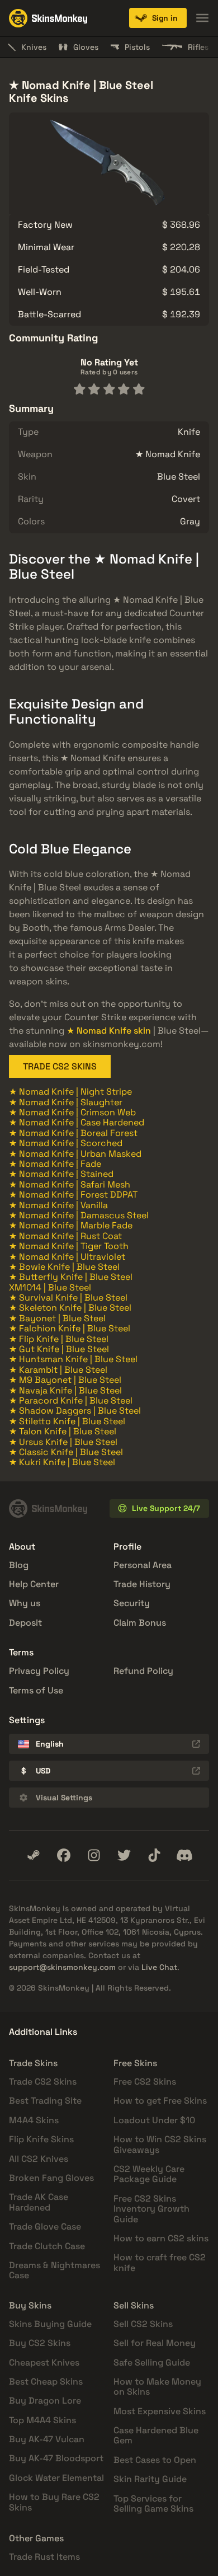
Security (132, 1603)
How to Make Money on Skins (157, 2387)
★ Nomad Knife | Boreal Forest (73, 1133)
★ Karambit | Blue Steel (58, 1370)
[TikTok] (154, 1855)
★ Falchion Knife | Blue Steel (70, 1328)
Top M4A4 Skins (42, 2420)
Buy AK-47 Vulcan (47, 2439)
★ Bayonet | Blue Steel (57, 1318)
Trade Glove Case (45, 2227)
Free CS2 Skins (145, 2082)
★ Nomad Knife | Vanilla (58, 1205)
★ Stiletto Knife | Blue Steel (67, 1421)
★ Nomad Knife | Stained (61, 1174)
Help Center (34, 1584)
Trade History (142, 1584)
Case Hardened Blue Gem (156, 2435)
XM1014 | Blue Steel (50, 1287)
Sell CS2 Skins (143, 2324)
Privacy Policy (39, 1671)
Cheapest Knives (44, 2362)
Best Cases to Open (155, 2460)
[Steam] (34, 1855)
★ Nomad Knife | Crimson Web (72, 1112)
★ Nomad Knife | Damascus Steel (79, 1215)
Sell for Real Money (155, 2343)
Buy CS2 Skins (40, 2343)
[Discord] (184, 1855)
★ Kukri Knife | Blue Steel (62, 1462)
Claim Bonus (140, 1623)
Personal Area (143, 1565)
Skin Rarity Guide (150, 2479)
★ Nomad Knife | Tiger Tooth (69, 1246)
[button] (158, 18)
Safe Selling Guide (152, 2362)
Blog (19, 1565)
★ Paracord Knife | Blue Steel (71, 1400)
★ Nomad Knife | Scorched (66, 1143)
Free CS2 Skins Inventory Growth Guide (151, 2209)
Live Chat (159, 1967)
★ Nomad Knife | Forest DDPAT (73, 1195)
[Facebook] (64, 1855)
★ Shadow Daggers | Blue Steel (75, 1411)
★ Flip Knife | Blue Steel (59, 1339)
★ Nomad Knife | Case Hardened (77, 1122)
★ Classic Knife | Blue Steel (66, 1452)
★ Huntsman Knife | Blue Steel (73, 1359)
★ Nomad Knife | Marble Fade (71, 1225)
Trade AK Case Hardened (39, 2202)
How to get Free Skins (160, 2101)
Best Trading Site (45, 2101)
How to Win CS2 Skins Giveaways (160, 2144)
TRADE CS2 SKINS (60, 1066)
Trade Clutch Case (47, 2246)
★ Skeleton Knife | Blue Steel (70, 1308)
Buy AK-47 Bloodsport (56, 2458)
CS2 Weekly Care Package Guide (149, 2174)
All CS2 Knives (39, 2159)
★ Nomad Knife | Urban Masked (75, 1154)
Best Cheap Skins (46, 2382)
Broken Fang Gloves (51, 2178)
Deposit (25, 1623)
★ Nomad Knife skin (109, 1031)
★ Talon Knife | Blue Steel (63, 1431)
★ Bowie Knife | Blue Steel (64, 1267)
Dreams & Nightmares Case (54, 2270)
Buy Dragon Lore (45, 2401)
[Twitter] (124, 1855)
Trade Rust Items (44, 2557)
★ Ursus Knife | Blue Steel (63, 1442)
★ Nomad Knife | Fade (55, 1164)
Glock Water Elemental (56, 2478)
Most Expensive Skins (160, 2411)
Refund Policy (143, 1671)
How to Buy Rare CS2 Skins (54, 2502)
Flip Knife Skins (41, 2139)
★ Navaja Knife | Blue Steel (65, 1390)
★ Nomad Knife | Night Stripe (70, 1092)
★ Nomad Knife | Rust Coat (65, 1236)
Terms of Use (36, 1690)
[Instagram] (94, 1855)
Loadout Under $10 (154, 2120)
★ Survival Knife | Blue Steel (68, 1298)
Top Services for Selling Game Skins (153, 2504)
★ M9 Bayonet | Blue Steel (65, 1380)
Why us (25, 1603)
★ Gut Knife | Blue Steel (59, 1349)
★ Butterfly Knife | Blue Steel (71, 1277)
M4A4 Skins (34, 2120)
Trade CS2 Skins (43, 2082)
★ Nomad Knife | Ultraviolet (67, 1257)
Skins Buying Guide (50, 2324)
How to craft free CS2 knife (160, 2262)
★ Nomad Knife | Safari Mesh (70, 1184)
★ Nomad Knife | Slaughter (66, 1102)
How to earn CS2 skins (161, 2238)
